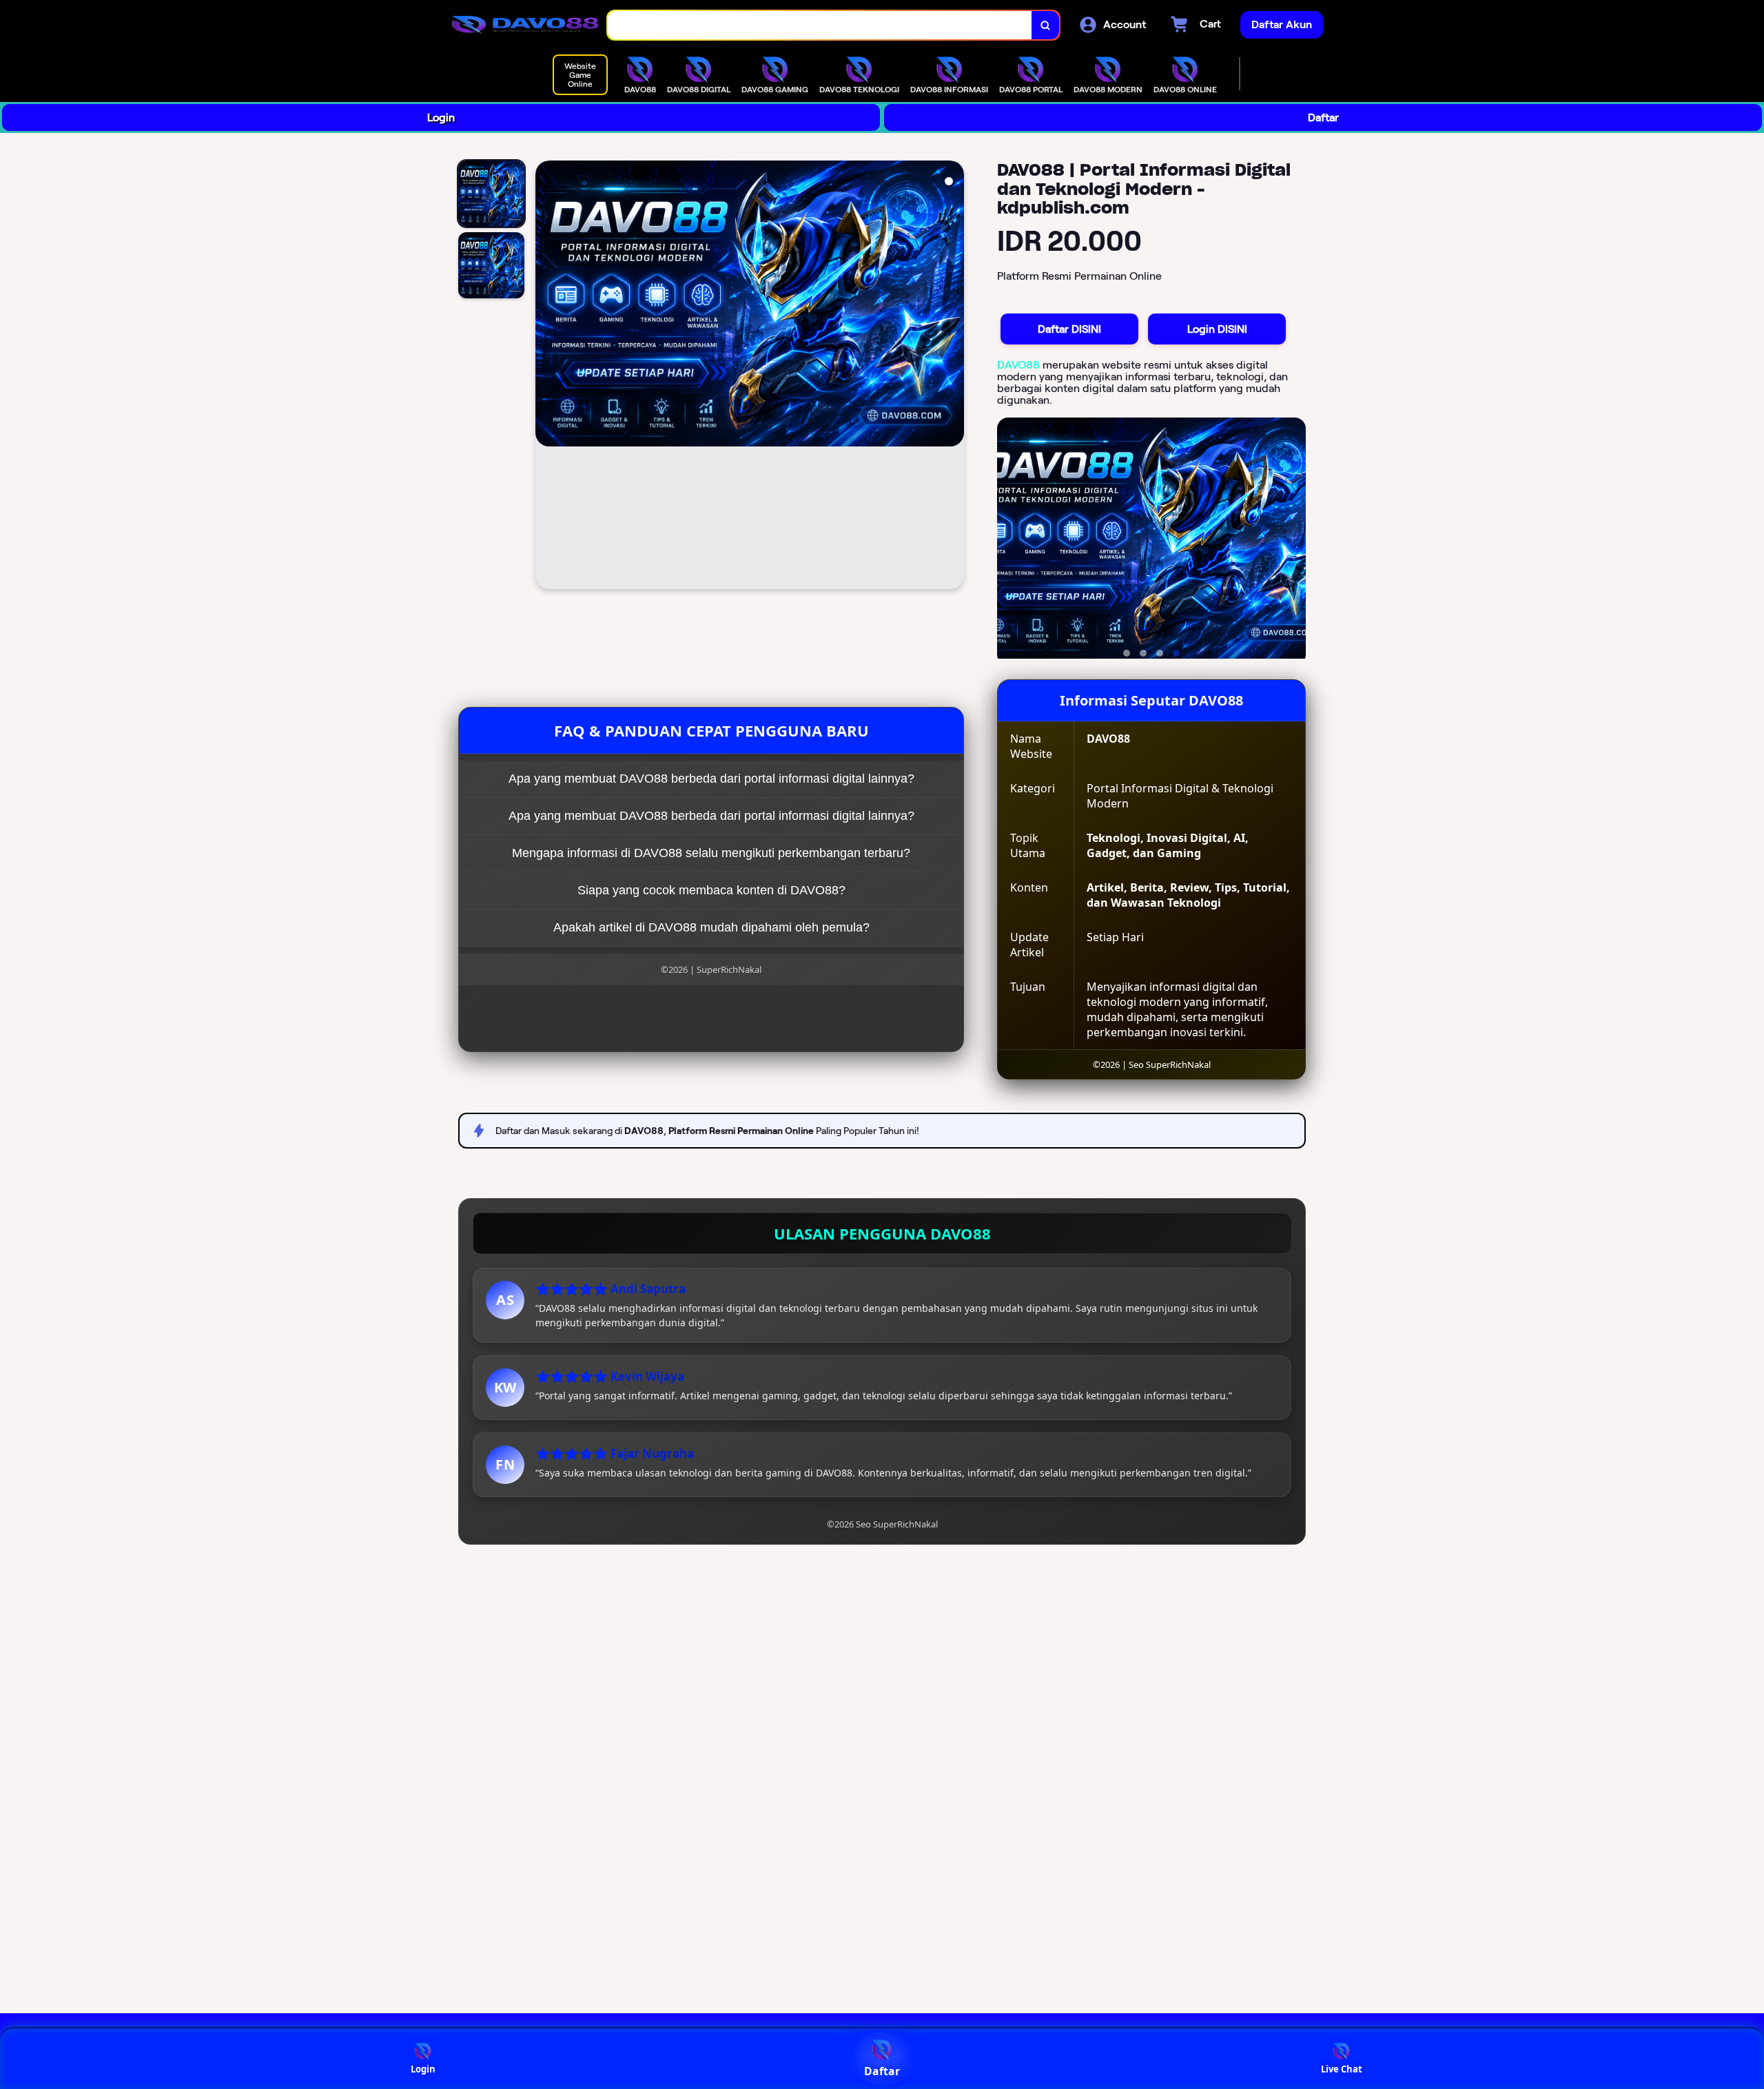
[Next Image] (953, 377)
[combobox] (820, 25)
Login (441, 117)
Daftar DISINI (1069, 329)
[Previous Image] (546, 377)
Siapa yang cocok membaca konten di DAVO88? (711, 890)
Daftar (1323, 117)
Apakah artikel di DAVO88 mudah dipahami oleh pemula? (711, 927)
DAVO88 (1018, 365)
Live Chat (1342, 2069)
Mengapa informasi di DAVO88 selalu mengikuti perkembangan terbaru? (711, 853)
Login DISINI (1217, 329)
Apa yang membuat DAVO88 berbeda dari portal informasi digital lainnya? (711, 779)
